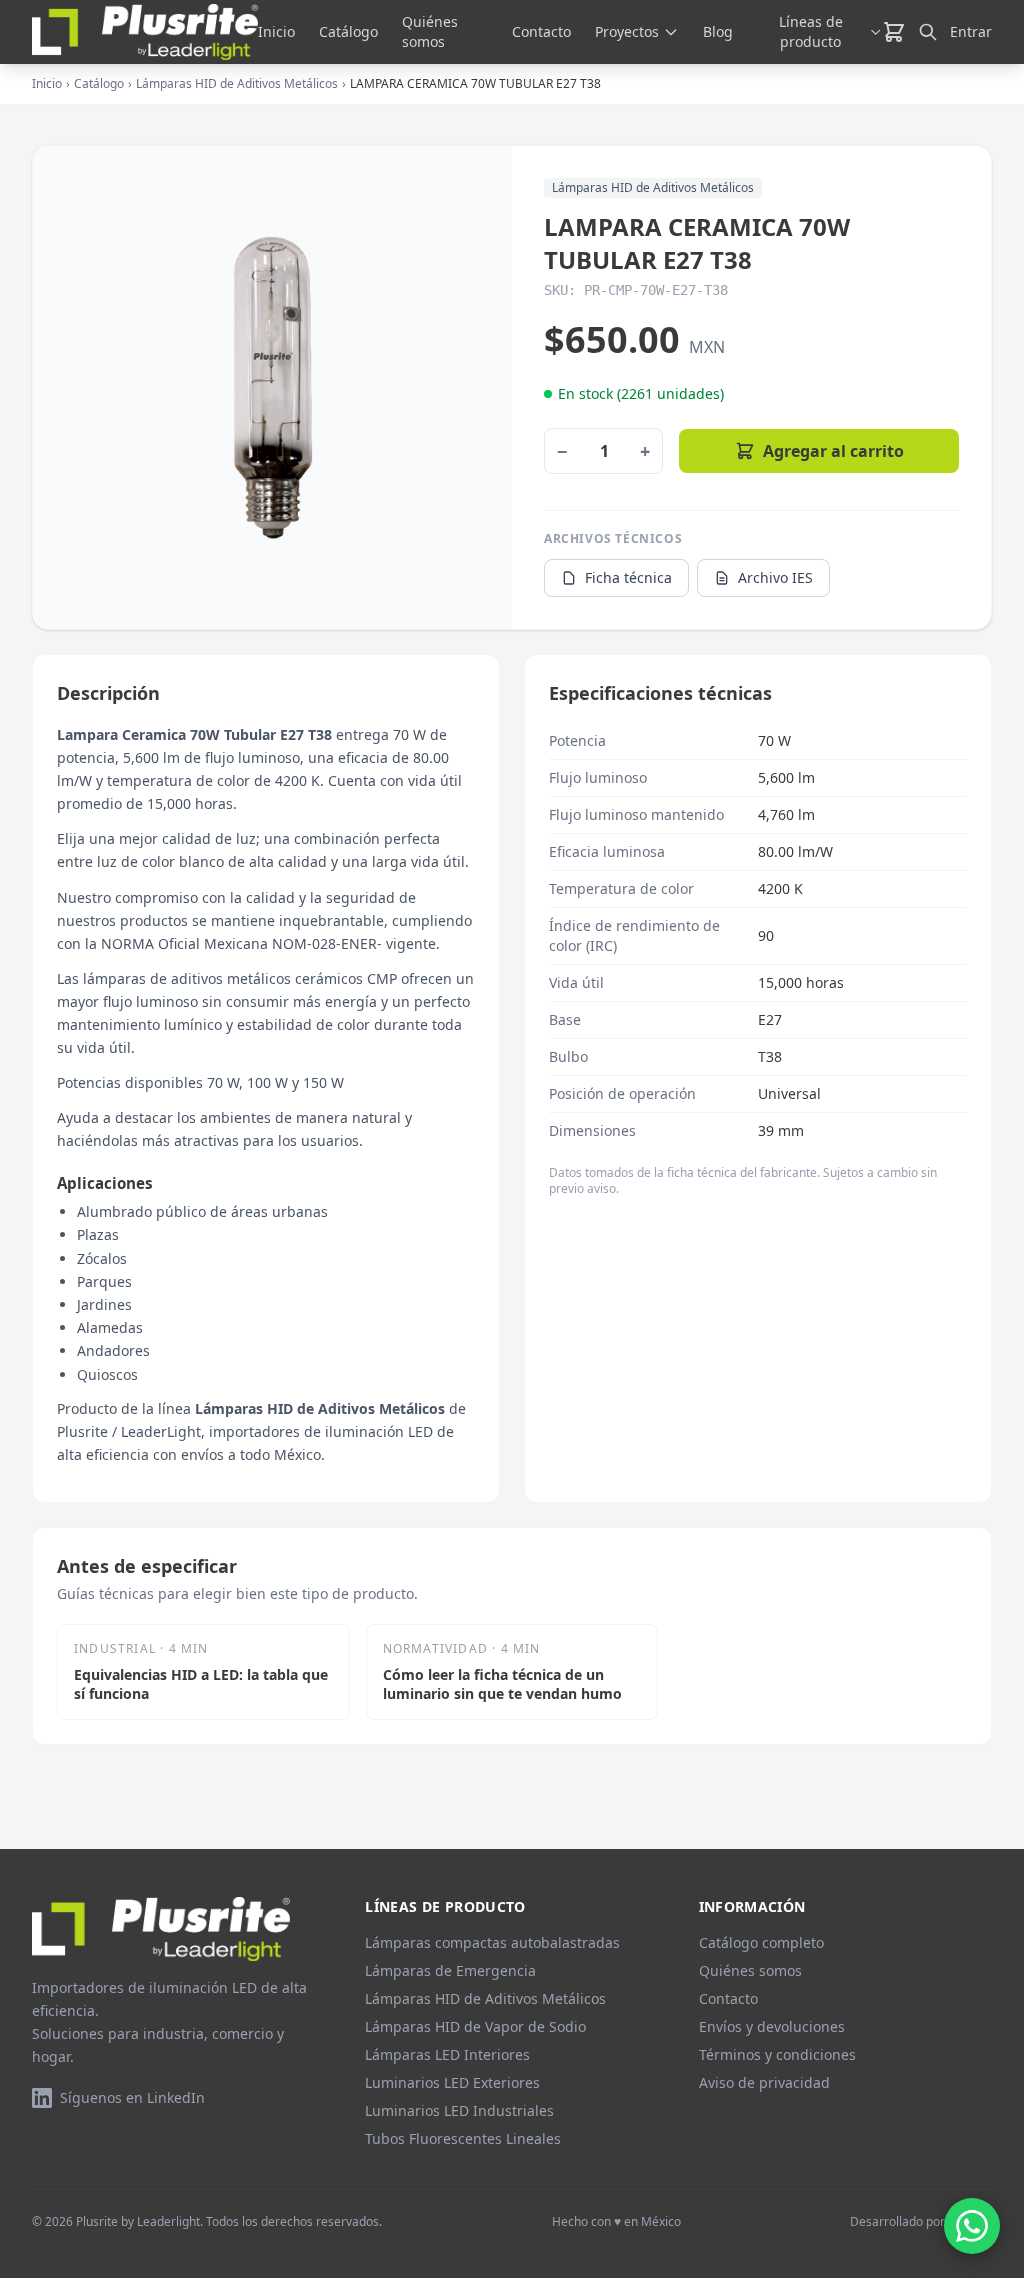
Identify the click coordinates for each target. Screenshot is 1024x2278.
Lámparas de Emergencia (450, 1970)
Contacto (541, 31)
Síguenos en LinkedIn (132, 2097)
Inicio (276, 31)
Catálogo (348, 31)
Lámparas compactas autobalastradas (492, 1942)
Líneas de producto (811, 31)
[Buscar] (928, 32)
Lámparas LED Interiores (447, 2054)
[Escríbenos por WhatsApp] (972, 2226)
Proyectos (627, 31)
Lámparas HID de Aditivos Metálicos (237, 84)
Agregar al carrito (833, 451)
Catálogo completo (761, 1942)
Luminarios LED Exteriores (452, 2082)
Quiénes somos (430, 31)
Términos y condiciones (777, 2054)
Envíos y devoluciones (772, 2026)
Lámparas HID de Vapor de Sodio (475, 2026)
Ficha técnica (628, 577)
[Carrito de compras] (894, 32)
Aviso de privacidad (764, 2082)
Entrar (971, 31)
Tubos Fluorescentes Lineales (463, 2138)
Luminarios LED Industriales (459, 2110)
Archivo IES (775, 577)
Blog (718, 31)
